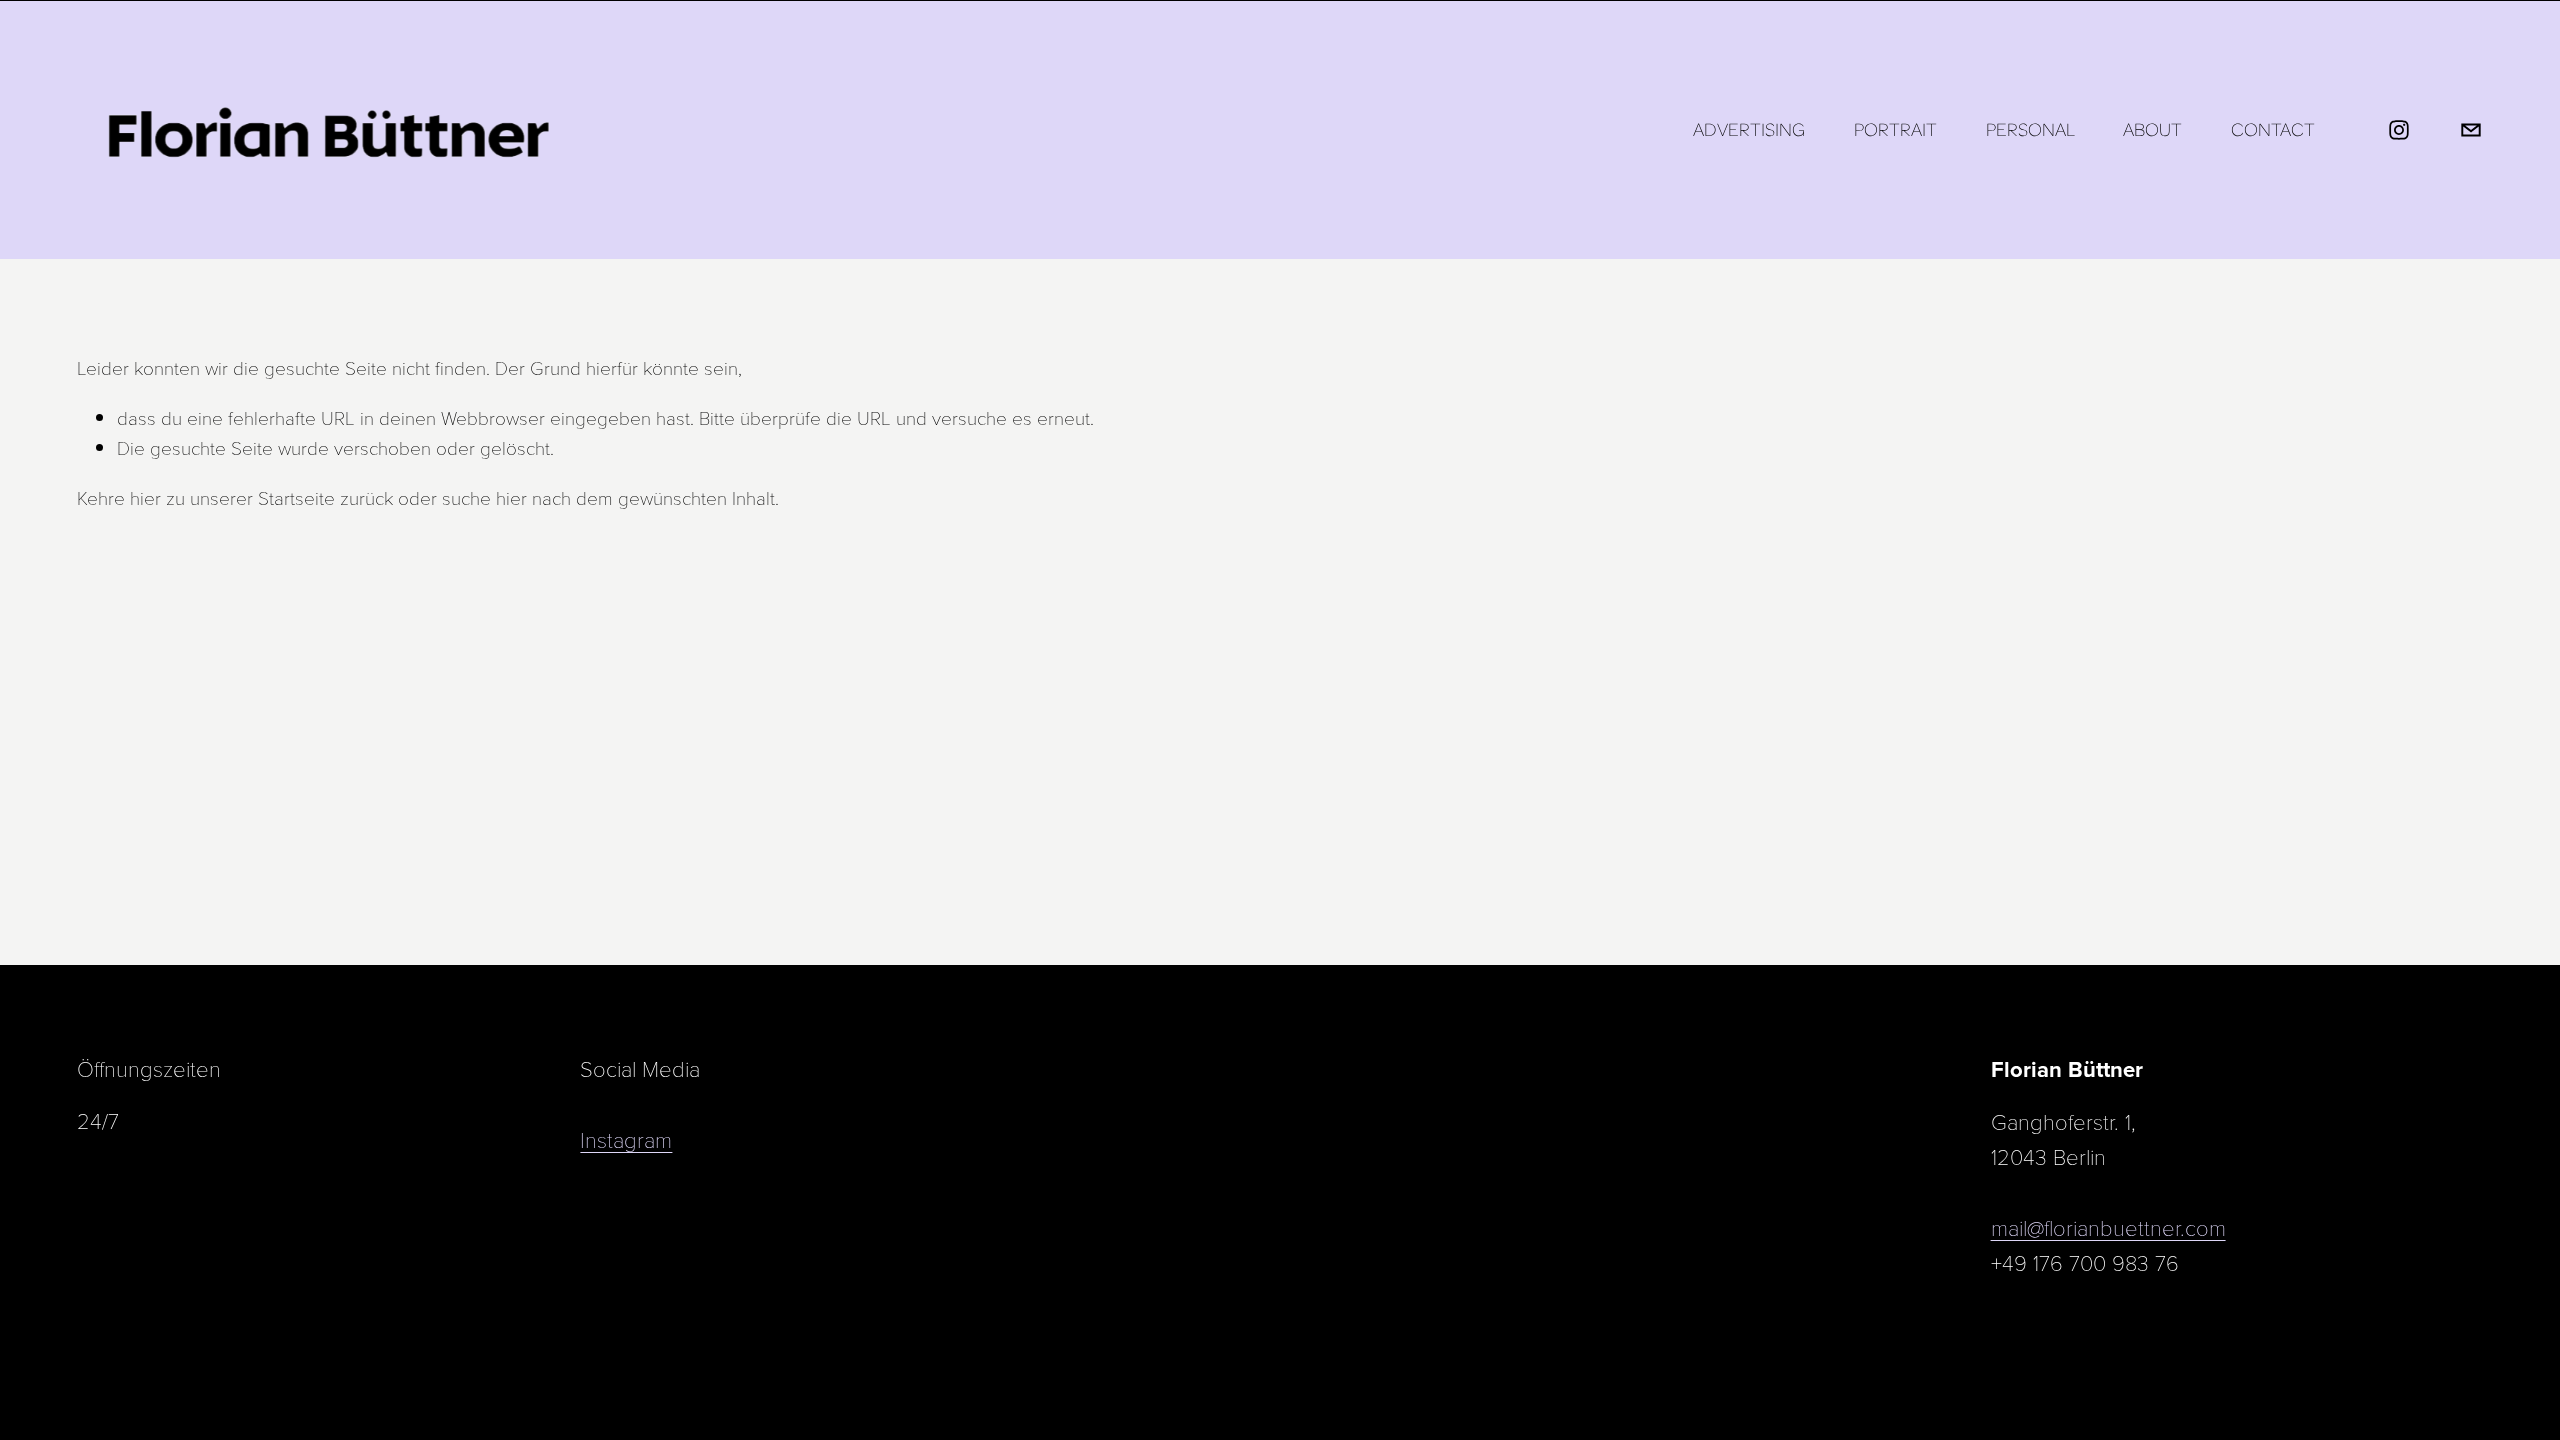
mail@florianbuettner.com (2108, 1227)
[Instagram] (2399, 130)
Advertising (1749, 129)
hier (145, 497)
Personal (2030, 129)
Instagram (626, 1139)
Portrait (1895, 129)
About (2152, 129)
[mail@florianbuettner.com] (2471, 130)
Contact (2273, 129)
